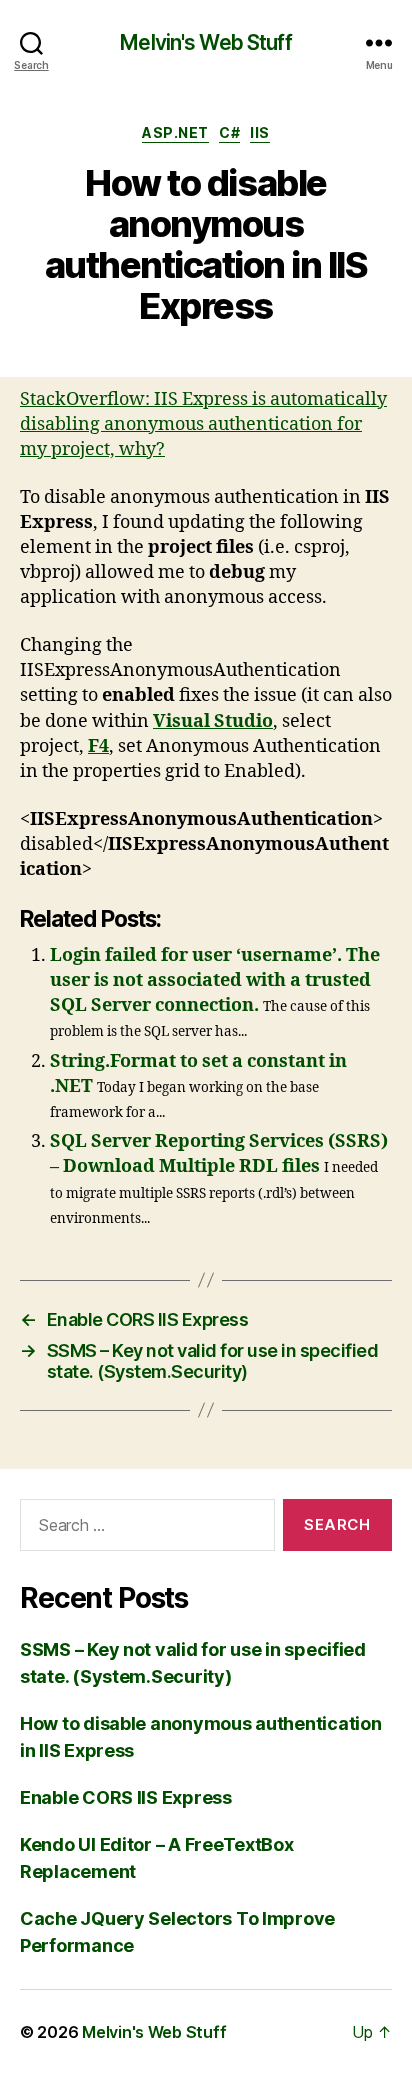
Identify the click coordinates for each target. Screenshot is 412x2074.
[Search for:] (143, 1529)
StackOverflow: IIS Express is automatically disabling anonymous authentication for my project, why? (203, 424)
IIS (260, 132)
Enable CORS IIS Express (126, 1797)
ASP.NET (175, 132)
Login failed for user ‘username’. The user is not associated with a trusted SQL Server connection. (215, 980)
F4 (98, 746)
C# (229, 132)
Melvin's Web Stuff (205, 42)
